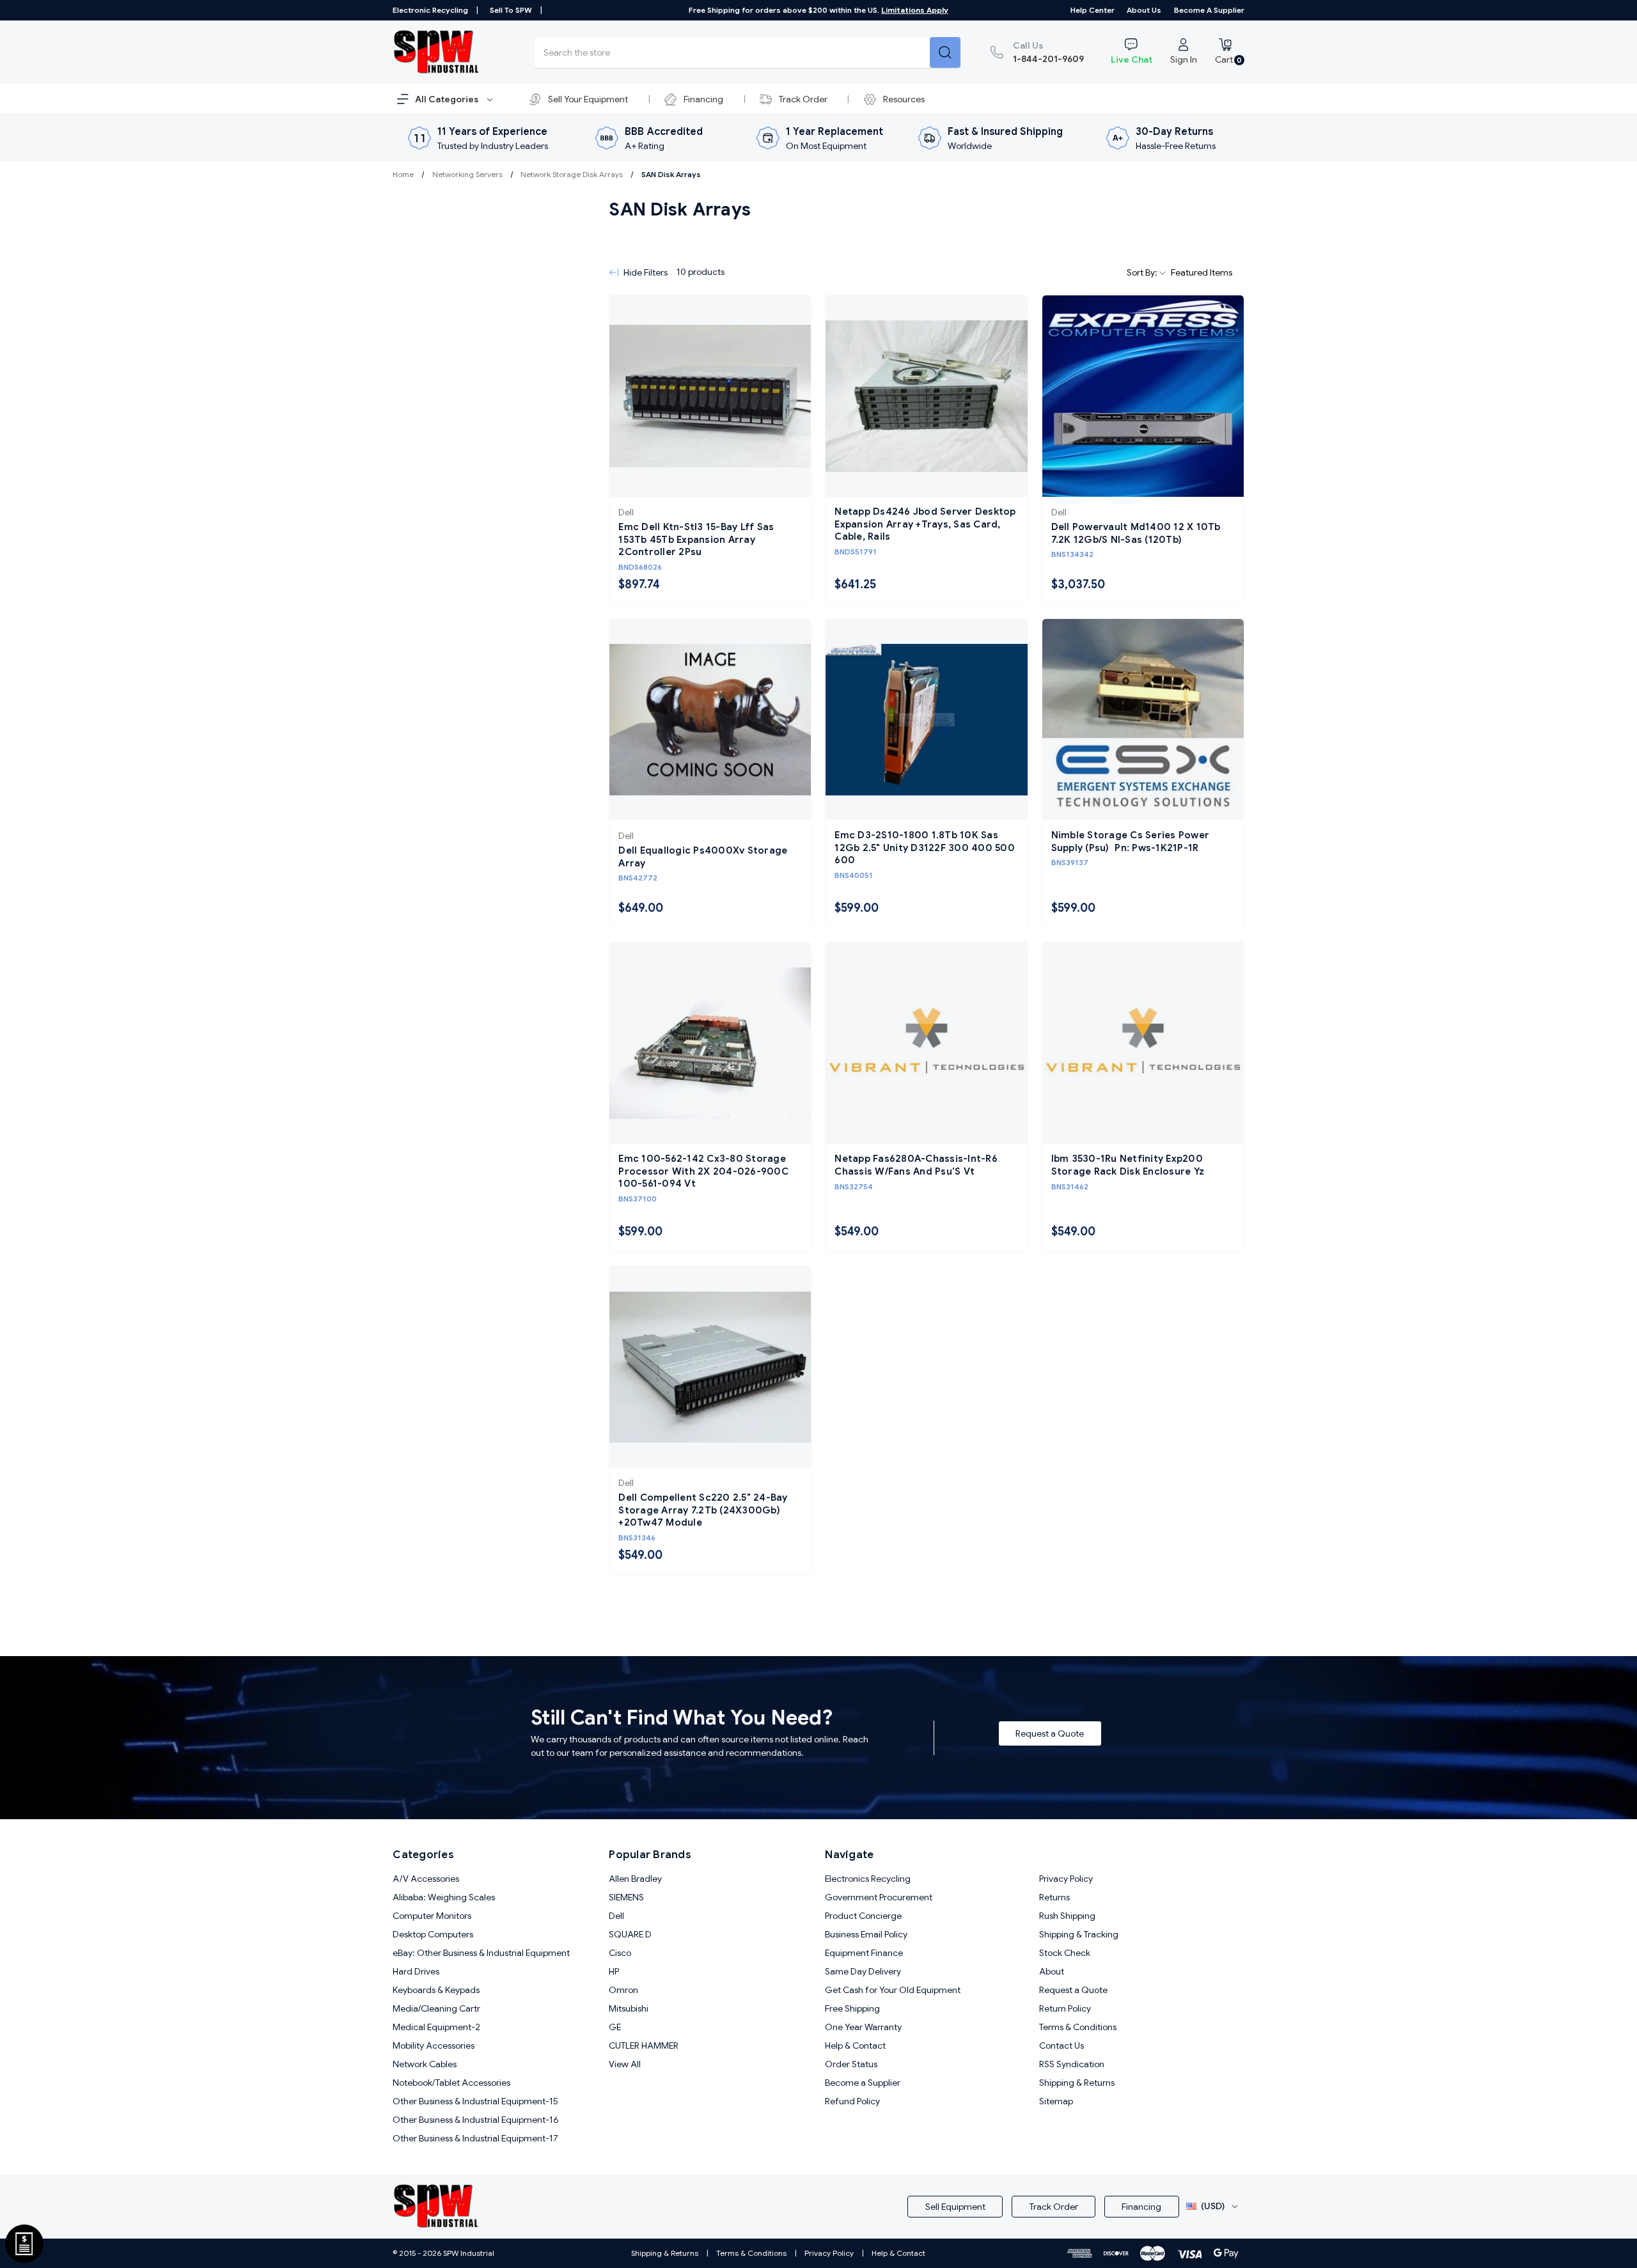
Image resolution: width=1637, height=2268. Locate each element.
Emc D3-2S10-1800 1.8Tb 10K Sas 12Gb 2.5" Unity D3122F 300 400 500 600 (925, 848)
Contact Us (1061, 2045)
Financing (703, 99)
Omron (623, 1990)
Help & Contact (855, 2045)
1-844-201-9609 (1048, 52)
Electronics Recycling (868, 1879)
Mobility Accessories (434, 2045)
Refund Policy (852, 2101)
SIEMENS (626, 1897)
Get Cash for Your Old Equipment (893, 1990)
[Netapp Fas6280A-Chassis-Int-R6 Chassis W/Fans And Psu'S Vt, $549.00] (926, 1043)
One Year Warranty (863, 2027)
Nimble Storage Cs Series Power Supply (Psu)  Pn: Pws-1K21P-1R (1131, 841)
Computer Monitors (432, 1916)
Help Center (1093, 10)
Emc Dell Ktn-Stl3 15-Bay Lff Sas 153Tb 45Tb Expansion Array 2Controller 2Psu (696, 539)
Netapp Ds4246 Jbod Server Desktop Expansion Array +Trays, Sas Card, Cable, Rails (925, 524)
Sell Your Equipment (588, 99)
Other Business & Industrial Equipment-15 (475, 2101)
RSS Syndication (1072, 2064)
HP (614, 1971)
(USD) (1213, 2206)
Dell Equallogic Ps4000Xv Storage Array (703, 857)
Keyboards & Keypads (436, 1990)
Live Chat (1132, 59)
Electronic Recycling (430, 10)
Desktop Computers (433, 1934)
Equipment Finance (864, 1953)
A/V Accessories (426, 1879)
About (1052, 1971)
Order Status (851, 2064)
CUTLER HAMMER (644, 2045)
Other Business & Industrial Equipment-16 (476, 2120)
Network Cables (425, 2064)
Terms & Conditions (1078, 2027)
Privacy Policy (1066, 1879)
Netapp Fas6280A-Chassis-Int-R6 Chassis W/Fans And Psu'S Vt (916, 1165)
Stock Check (1065, 1953)
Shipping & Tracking (1079, 1934)
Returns (1054, 1897)
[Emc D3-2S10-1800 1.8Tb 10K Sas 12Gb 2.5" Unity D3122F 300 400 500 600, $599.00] (926, 720)
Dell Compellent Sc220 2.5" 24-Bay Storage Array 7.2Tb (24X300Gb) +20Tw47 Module (703, 1510)
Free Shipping (852, 2008)
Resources (904, 99)
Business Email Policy (866, 1934)
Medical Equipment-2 (436, 2027)
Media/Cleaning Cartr (436, 2008)
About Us (1144, 10)
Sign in (1184, 59)
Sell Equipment (955, 2207)
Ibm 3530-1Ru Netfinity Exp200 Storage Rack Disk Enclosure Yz (1128, 1165)
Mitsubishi (629, 2008)
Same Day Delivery (863, 1971)
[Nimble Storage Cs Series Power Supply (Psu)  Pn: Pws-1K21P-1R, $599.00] (1143, 720)
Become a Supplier (1209, 10)
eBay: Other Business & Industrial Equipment (481, 1953)
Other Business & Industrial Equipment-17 (475, 2138)
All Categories (448, 99)
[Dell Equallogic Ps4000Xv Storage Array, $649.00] (710, 720)
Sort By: (1143, 272)
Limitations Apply (915, 10)
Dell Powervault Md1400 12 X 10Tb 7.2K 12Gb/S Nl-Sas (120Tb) (1136, 533)
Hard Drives (416, 1971)
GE (615, 2027)
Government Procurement (879, 1897)
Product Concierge (863, 1916)
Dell (616, 1916)
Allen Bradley (635, 1879)
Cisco (620, 1953)
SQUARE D (630, 1934)
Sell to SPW (511, 10)
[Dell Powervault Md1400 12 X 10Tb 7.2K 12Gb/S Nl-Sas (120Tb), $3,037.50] (1143, 396)
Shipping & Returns (1077, 2083)
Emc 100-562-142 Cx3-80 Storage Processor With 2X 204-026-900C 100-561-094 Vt (703, 1171)
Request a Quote (1050, 1733)
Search (945, 52)
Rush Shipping (1067, 1916)
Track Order (803, 99)
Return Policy (1065, 2008)
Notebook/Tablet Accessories (451, 2083)
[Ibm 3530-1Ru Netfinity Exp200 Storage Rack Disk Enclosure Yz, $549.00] (1143, 1043)
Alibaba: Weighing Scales (444, 1897)
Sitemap (1056, 2101)
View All (625, 2064)
